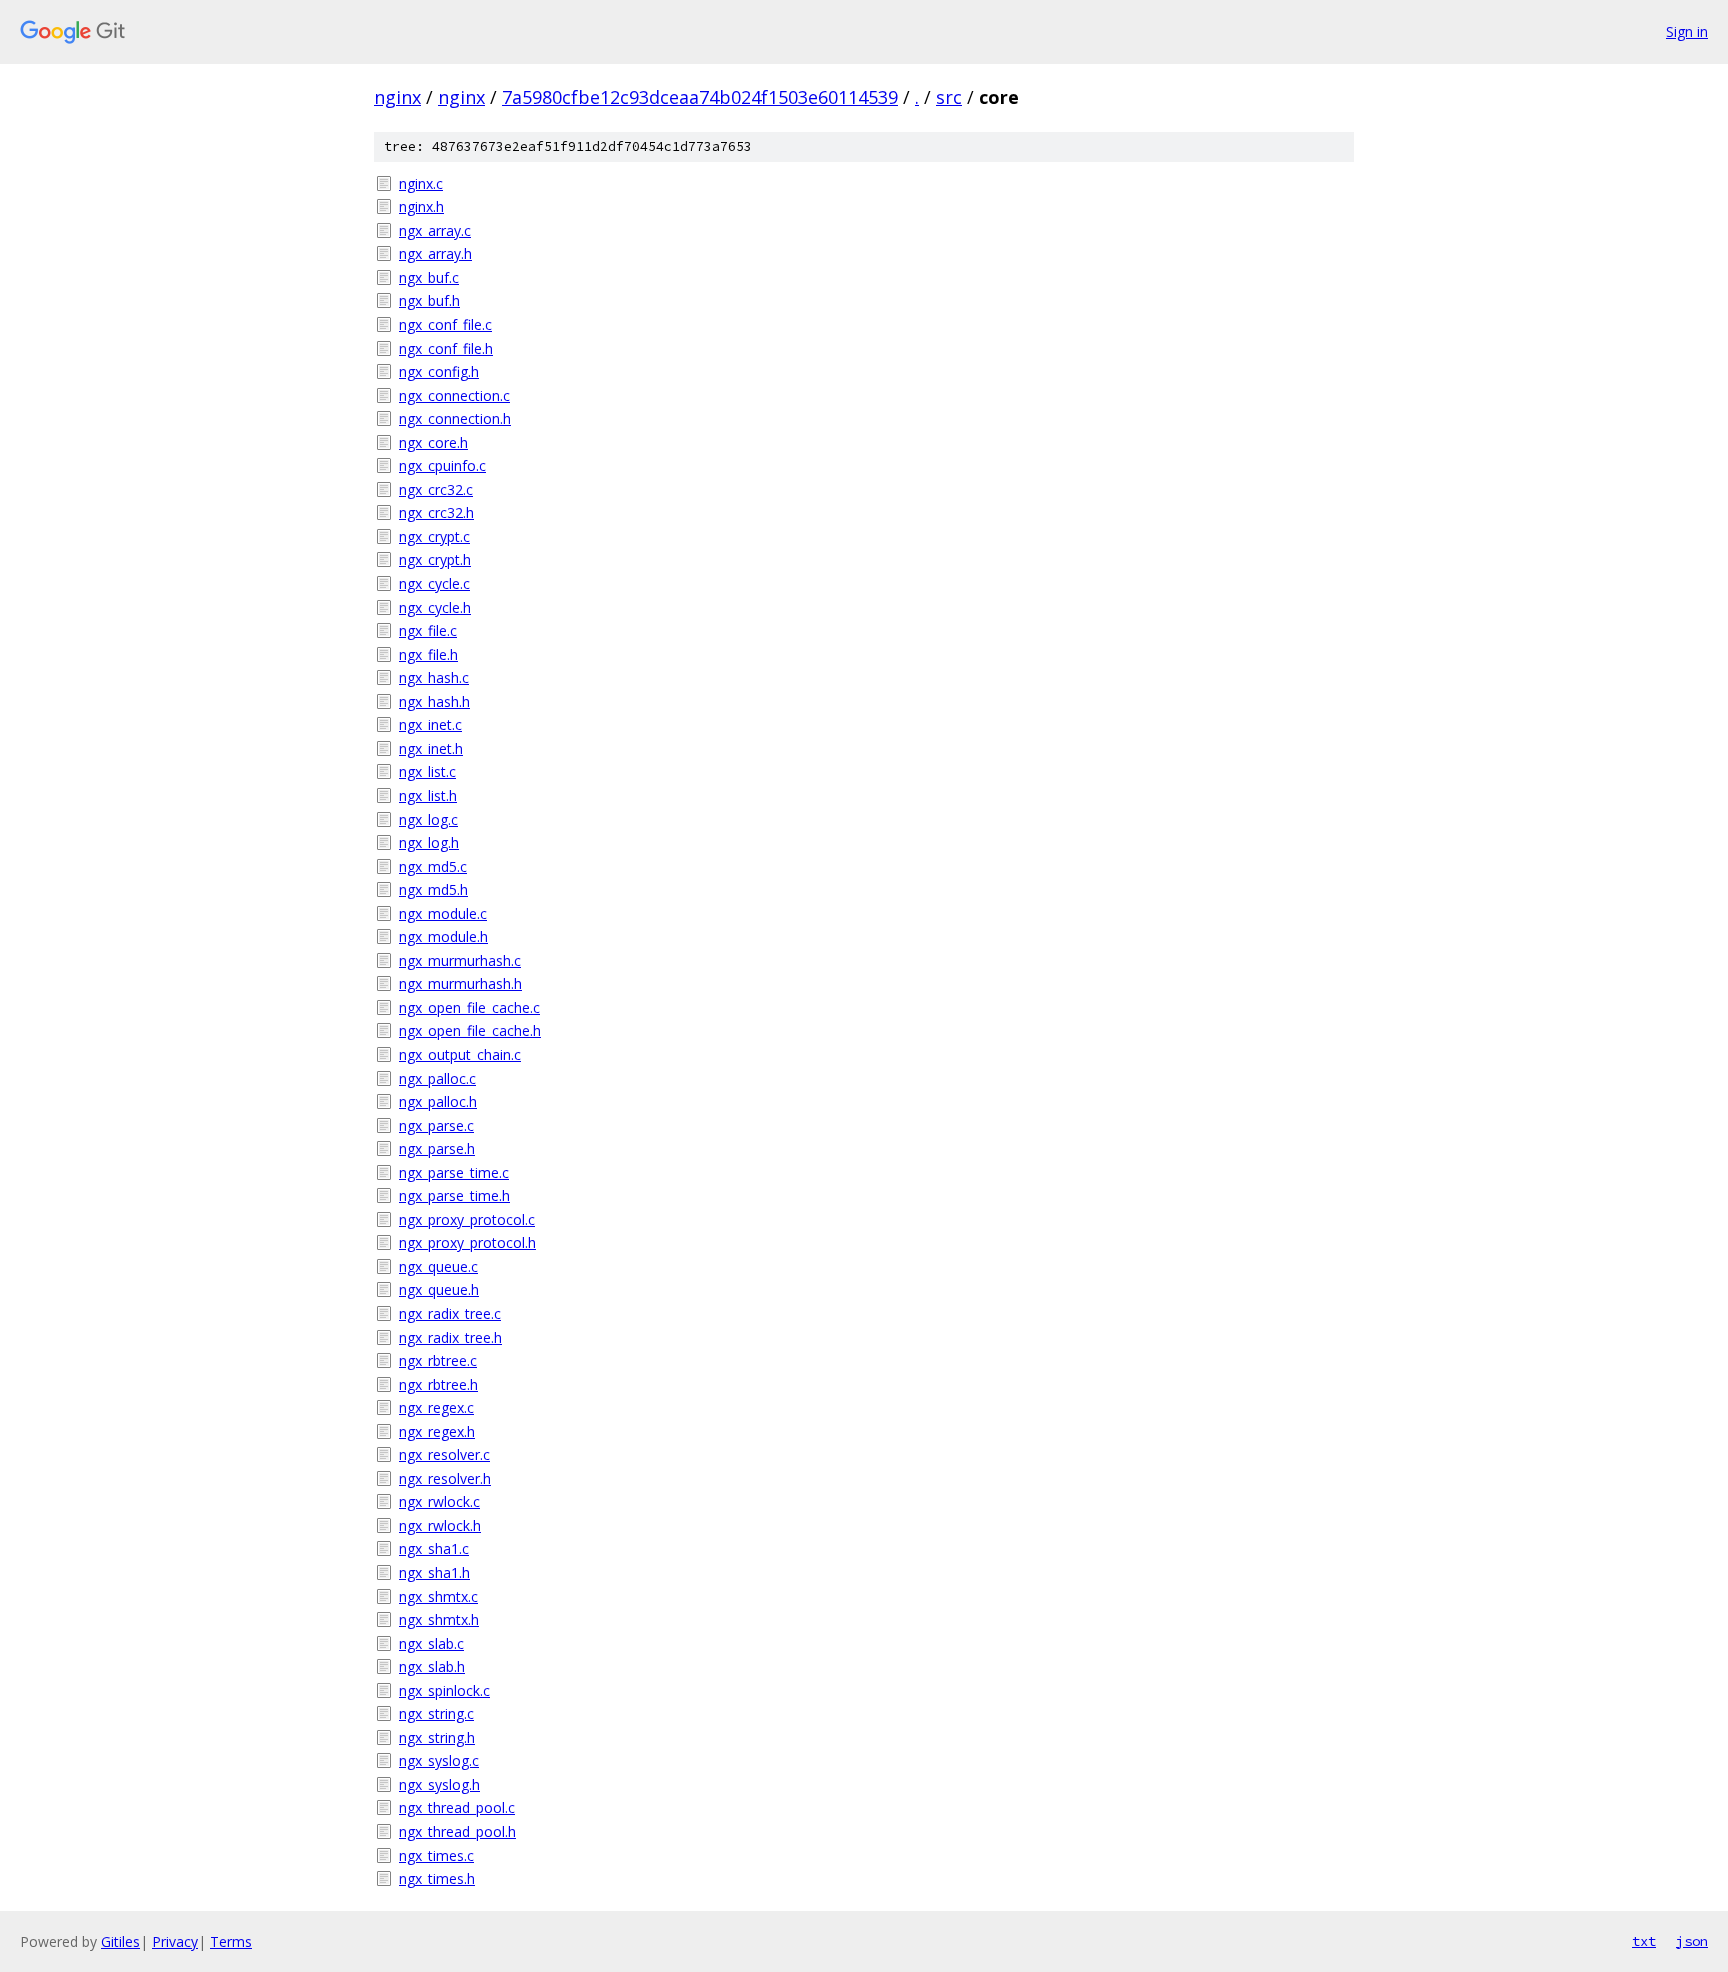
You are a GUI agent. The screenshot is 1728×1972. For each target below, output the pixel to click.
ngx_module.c (443, 913)
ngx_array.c (435, 230)
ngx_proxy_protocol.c (467, 1219)
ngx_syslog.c (439, 1760)
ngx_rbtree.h (438, 1384)
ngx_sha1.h (434, 1572)
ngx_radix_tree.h (450, 1337)
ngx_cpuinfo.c (442, 465)
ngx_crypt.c (434, 536)
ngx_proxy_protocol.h (467, 1242)
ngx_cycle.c (434, 583)
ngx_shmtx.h (439, 1619)
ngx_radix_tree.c (450, 1313)
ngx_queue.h (439, 1289)
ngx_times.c (436, 1855)
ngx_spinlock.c (444, 1690)
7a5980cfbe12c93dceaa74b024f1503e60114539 (700, 97)
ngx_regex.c (436, 1407)
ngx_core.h (433, 442)
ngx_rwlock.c (439, 1501)
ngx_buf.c (429, 277)
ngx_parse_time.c (454, 1172)
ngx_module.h (443, 936)
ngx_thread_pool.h (457, 1831)
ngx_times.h (437, 1878)
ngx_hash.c (434, 677)
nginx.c (421, 183)
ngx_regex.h (437, 1431)
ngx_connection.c (454, 395)
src (949, 97)
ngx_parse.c (436, 1125)
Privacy (175, 1941)
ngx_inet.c (430, 724)
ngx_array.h (435, 253)
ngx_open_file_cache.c (469, 1007)
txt (1644, 1941)
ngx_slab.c (431, 1643)
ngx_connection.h (455, 418)
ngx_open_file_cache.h (470, 1030)
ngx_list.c (427, 771)
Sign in (1687, 31)
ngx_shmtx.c (438, 1596)
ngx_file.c (428, 630)
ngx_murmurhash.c (460, 960)
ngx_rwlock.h (440, 1525)
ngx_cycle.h (435, 607)
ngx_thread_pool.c (457, 1807)
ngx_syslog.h (439, 1784)
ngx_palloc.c (437, 1078)
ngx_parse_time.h (454, 1195)
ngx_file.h (428, 654)
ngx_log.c (428, 819)
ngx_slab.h (432, 1666)
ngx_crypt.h (435, 559)
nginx (397, 97)
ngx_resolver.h (445, 1478)
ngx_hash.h (434, 701)
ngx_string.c (436, 1713)
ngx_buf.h (429, 300)
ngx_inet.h (431, 748)
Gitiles (120, 1941)
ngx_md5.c (433, 866)
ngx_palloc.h (438, 1101)
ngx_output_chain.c (460, 1054)
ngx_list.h (428, 795)
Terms (231, 1941)
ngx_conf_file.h (446, 348)
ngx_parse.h (437, 1148)
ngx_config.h (439, 371)
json (1692, 1941)
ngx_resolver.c (444, 1454)
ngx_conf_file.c (445, 324)
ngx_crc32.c (436, 489)
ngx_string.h (437, 1737)
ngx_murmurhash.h (460, 983)
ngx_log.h (429, 842)
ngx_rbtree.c (438, 1360)
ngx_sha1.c (434, 1548)
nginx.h (421, 206)
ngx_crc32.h (436, 512)
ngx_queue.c (438, 1266)
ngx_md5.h (433, 889)
